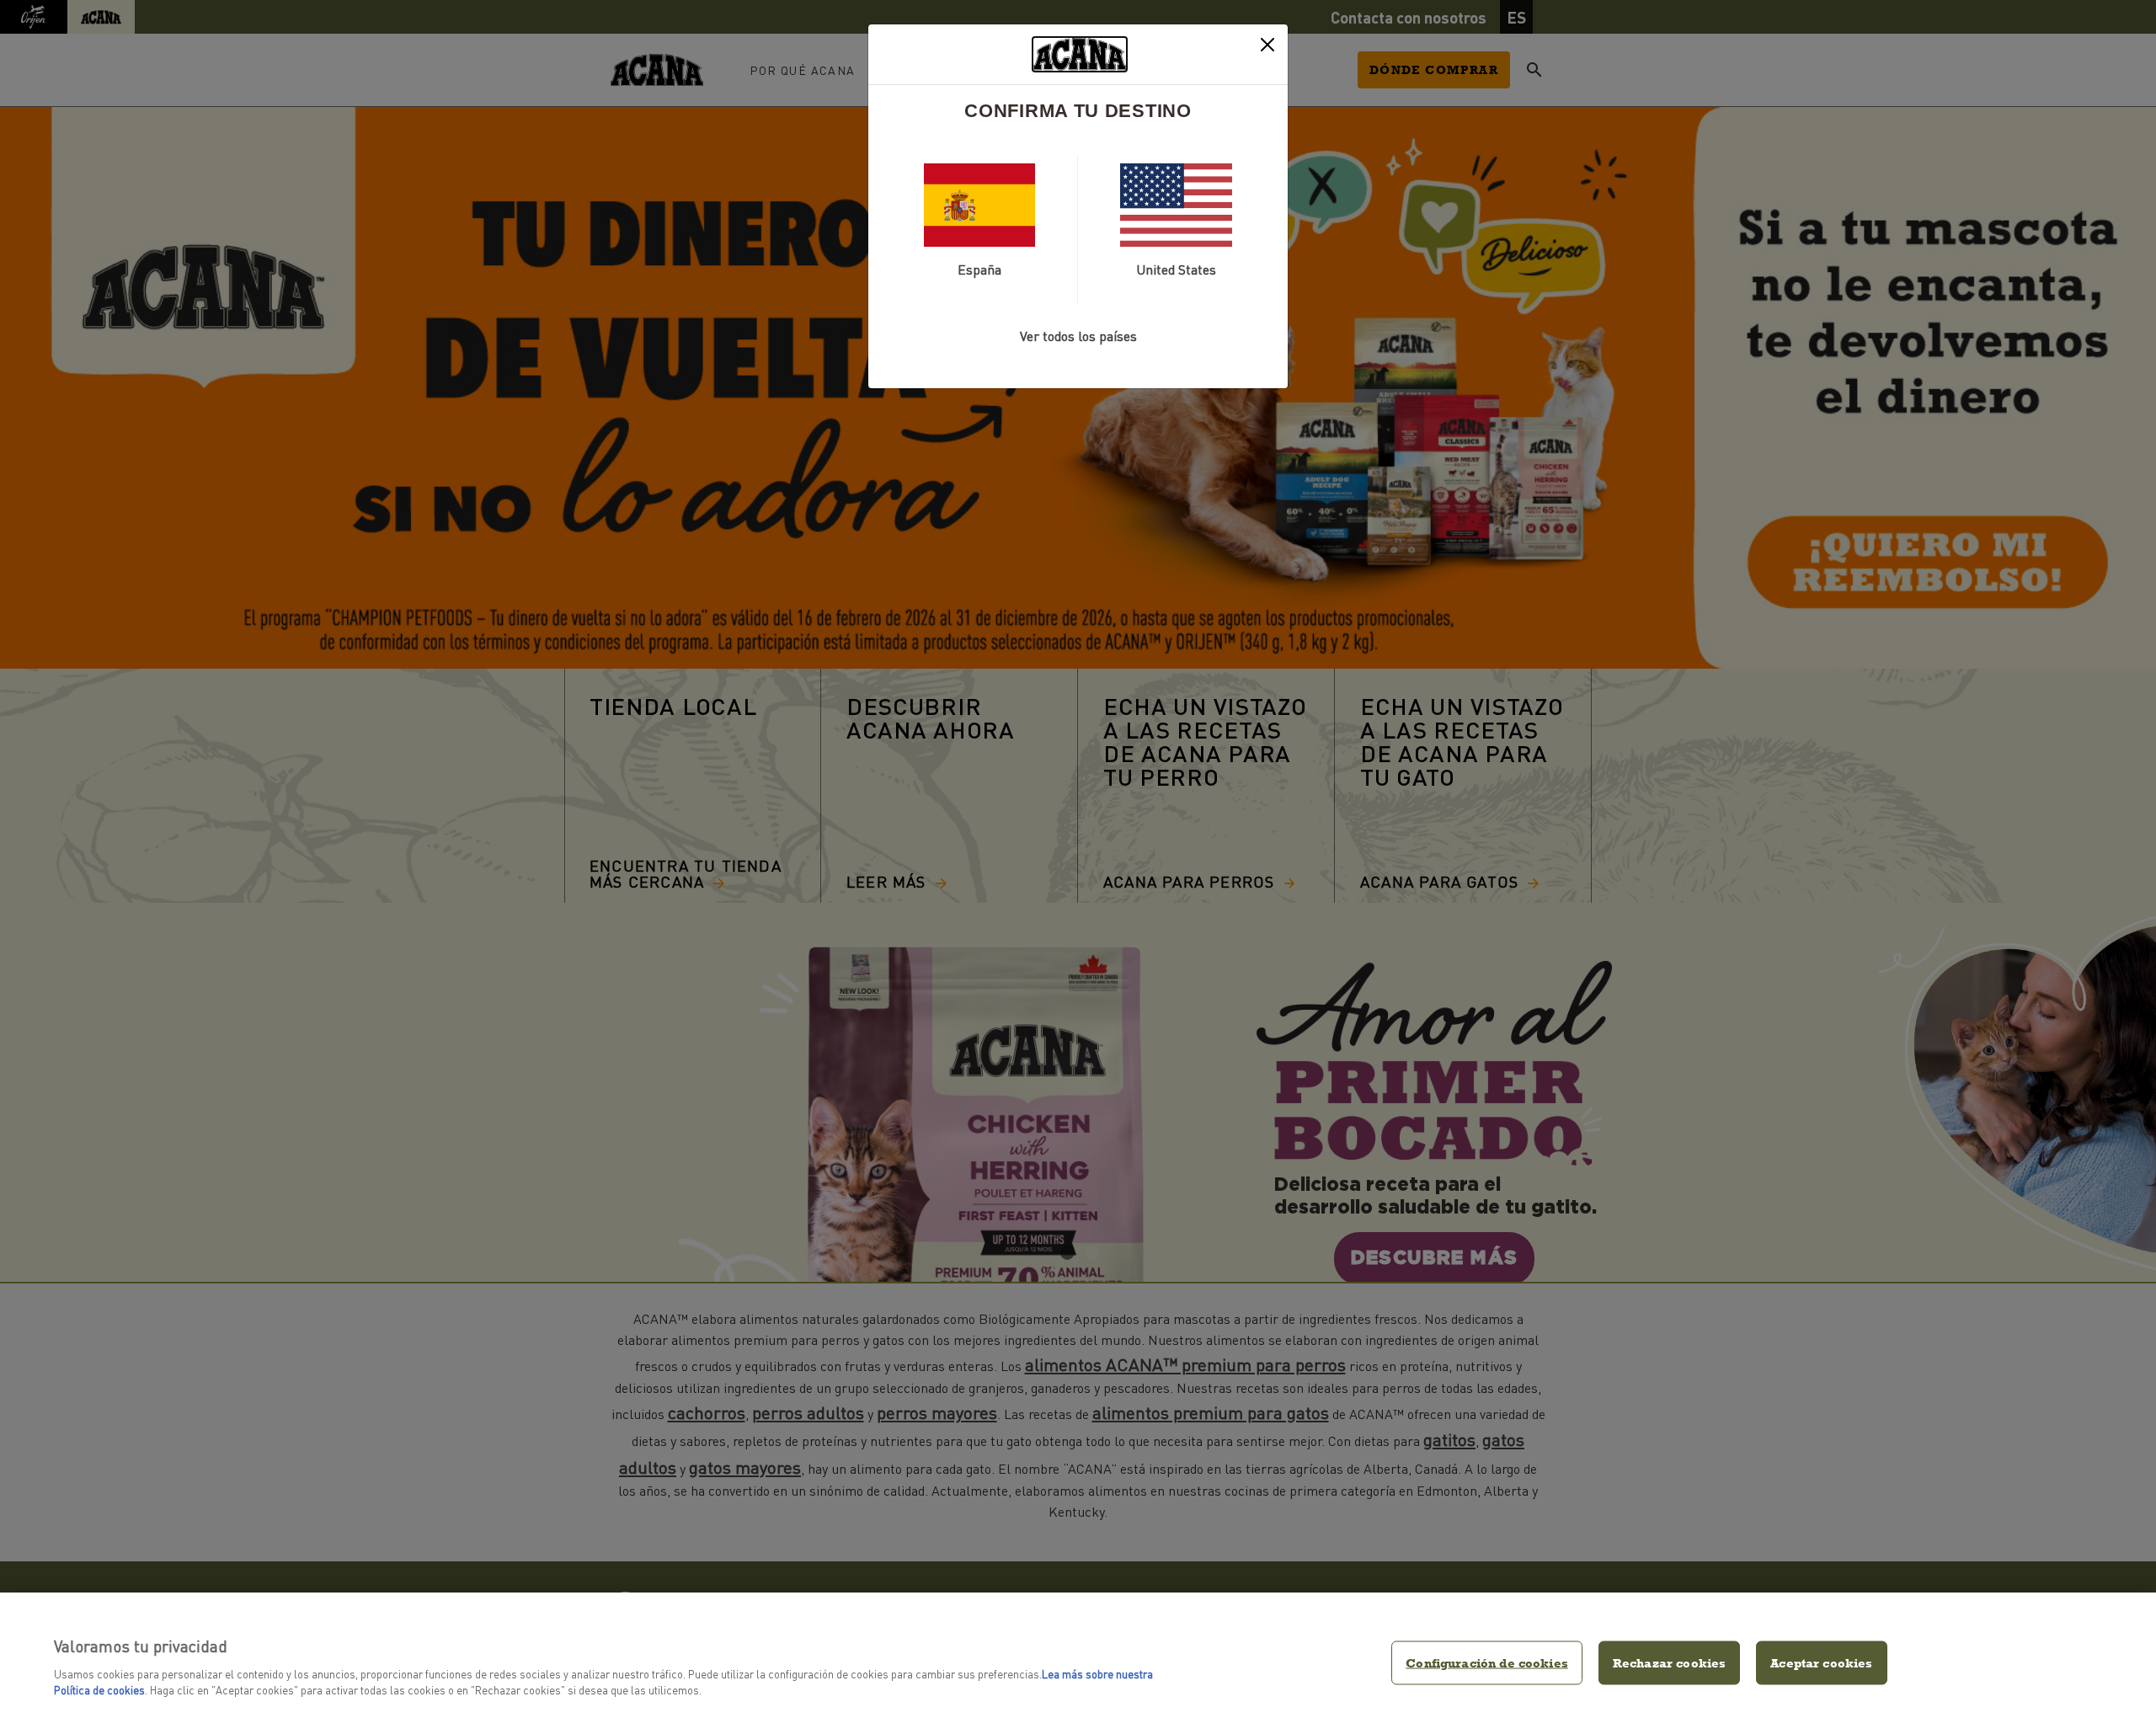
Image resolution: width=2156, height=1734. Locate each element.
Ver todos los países (1078, 336)
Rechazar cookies (1669, 1663)
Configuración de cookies (1487, 1663)
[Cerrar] (1267, 45)
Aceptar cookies (1821, 1663)
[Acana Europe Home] (1080, 54)
